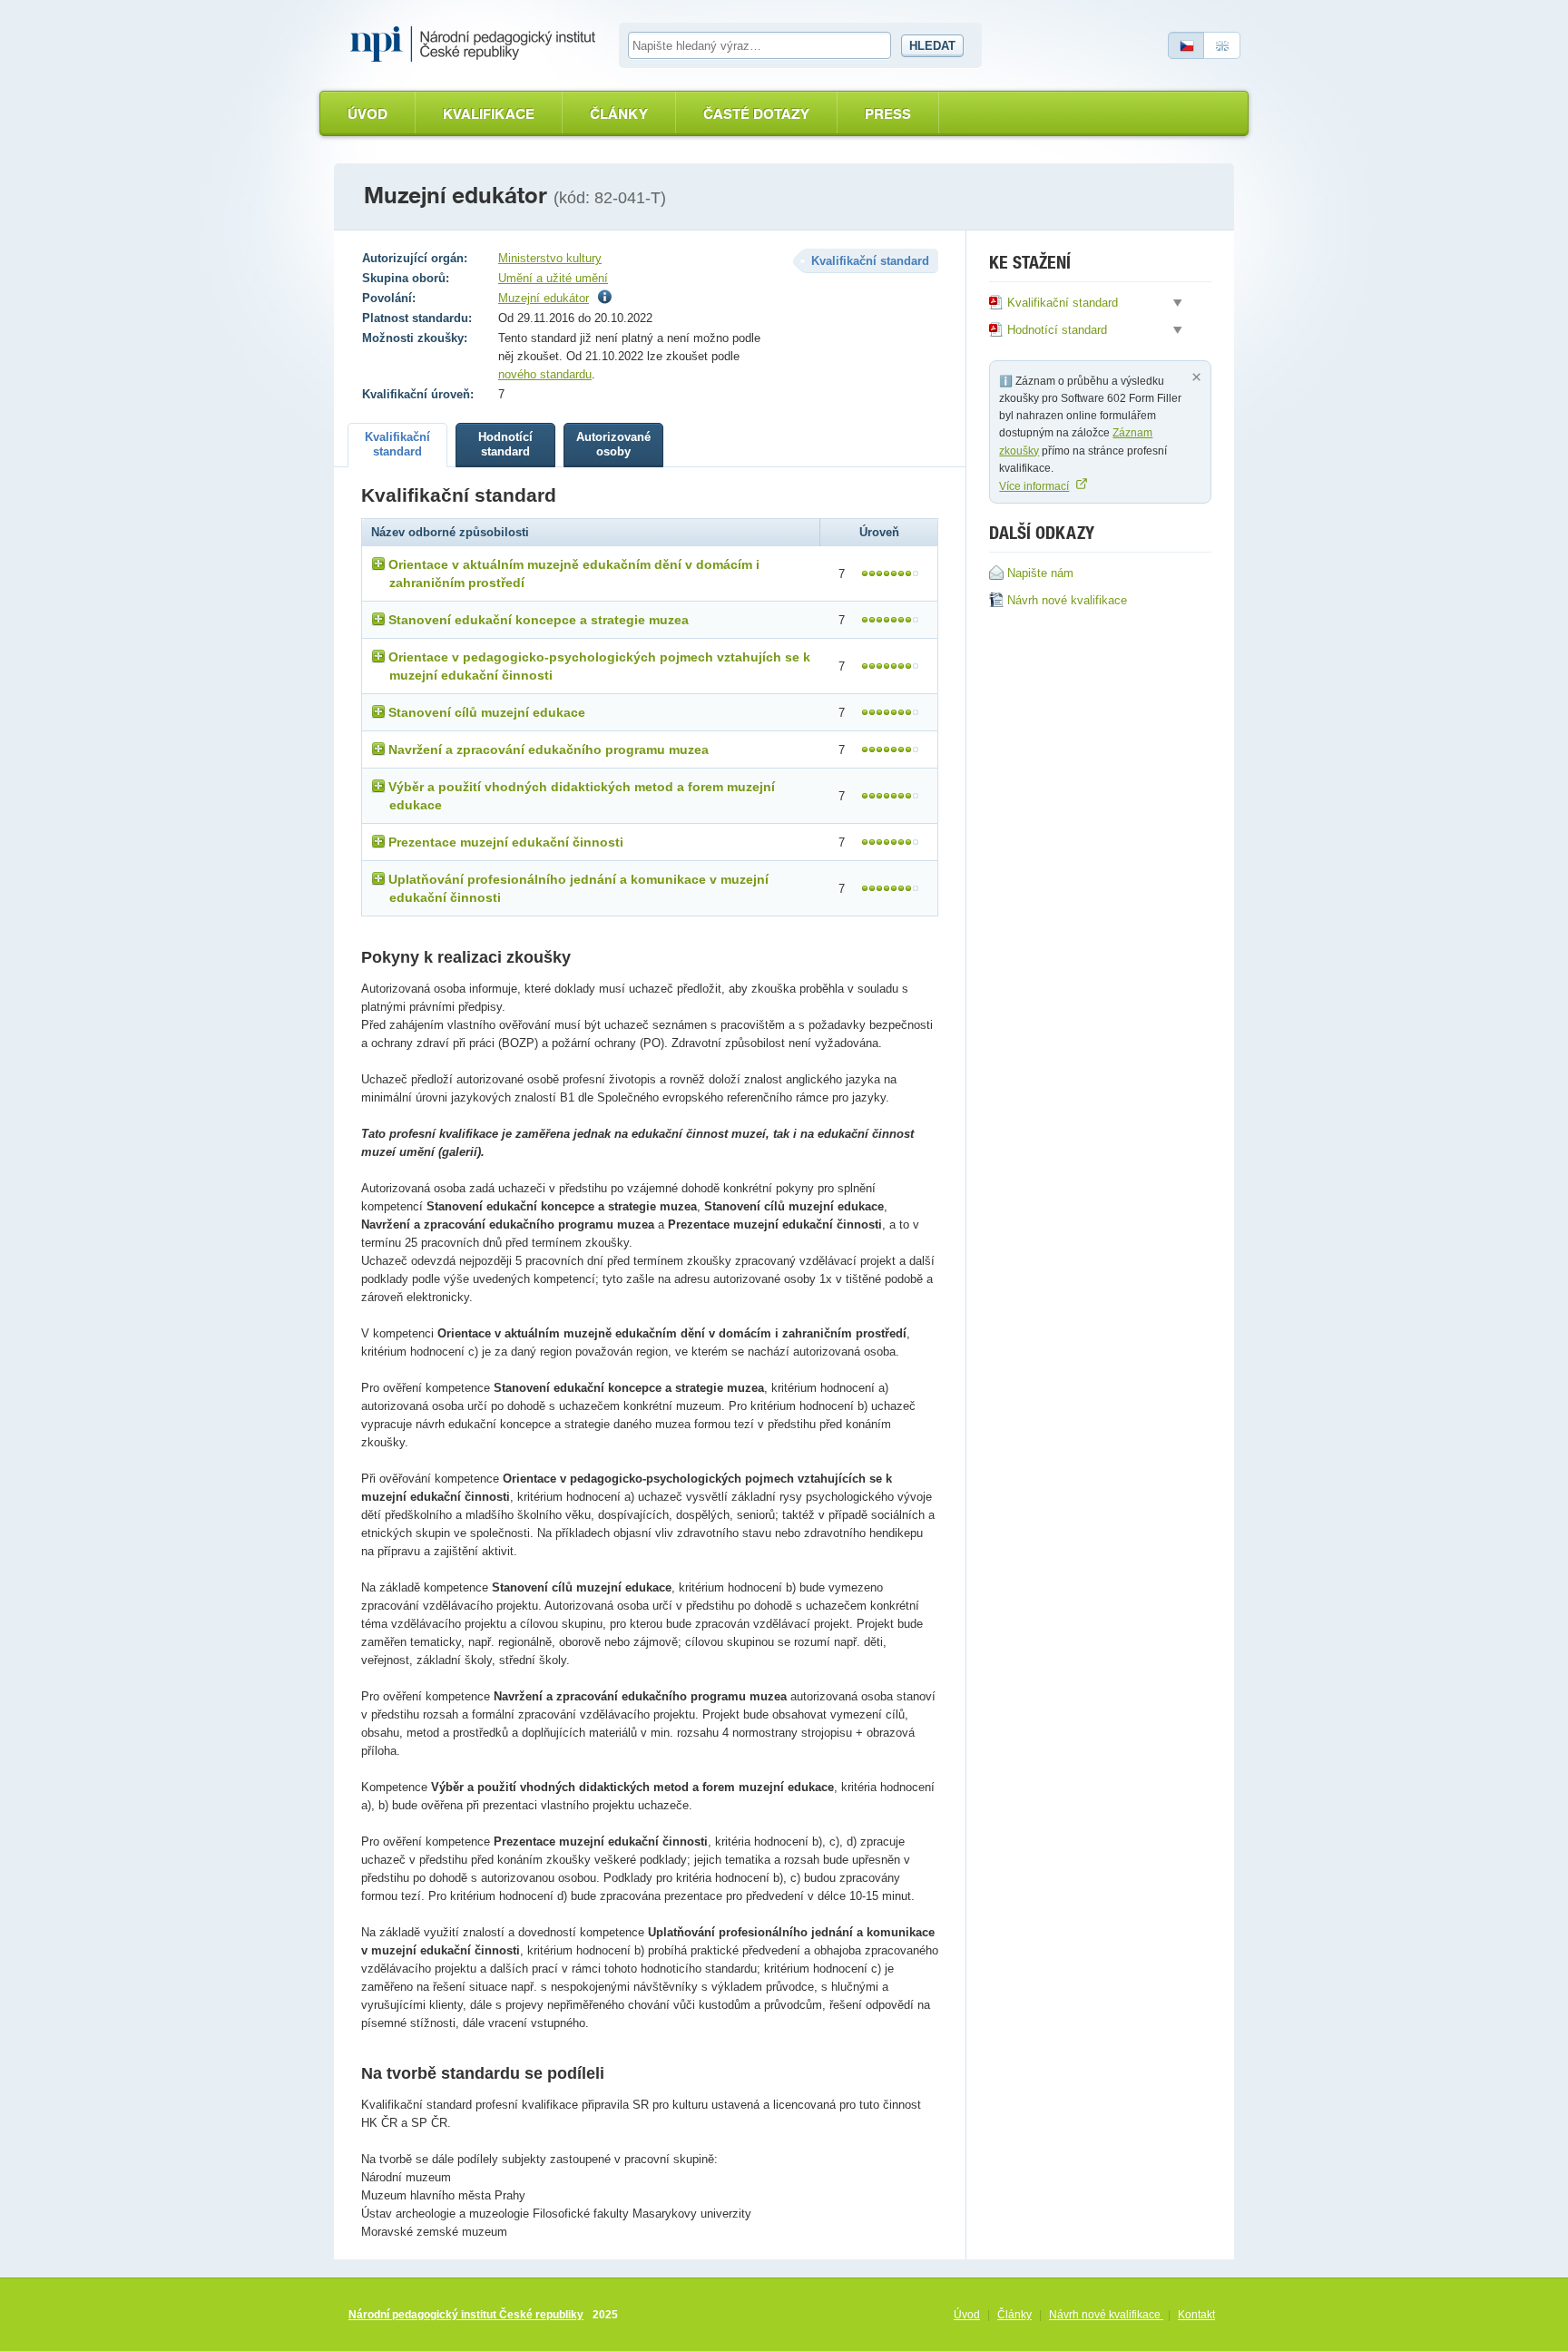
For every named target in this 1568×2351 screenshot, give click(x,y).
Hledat (932, 46)
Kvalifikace (489, 114)
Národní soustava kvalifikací (477, 44)
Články (619, 114)
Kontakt (1196, 2315)
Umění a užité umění (553, 278)
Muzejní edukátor (544, 298)
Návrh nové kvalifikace (1106, 2315)
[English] (1222, 45)
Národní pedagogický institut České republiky (466, 2315)
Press (888, 114)
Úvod (367, 114)
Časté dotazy (756, 114)
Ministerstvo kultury (550, 258)
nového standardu (545, 374)
